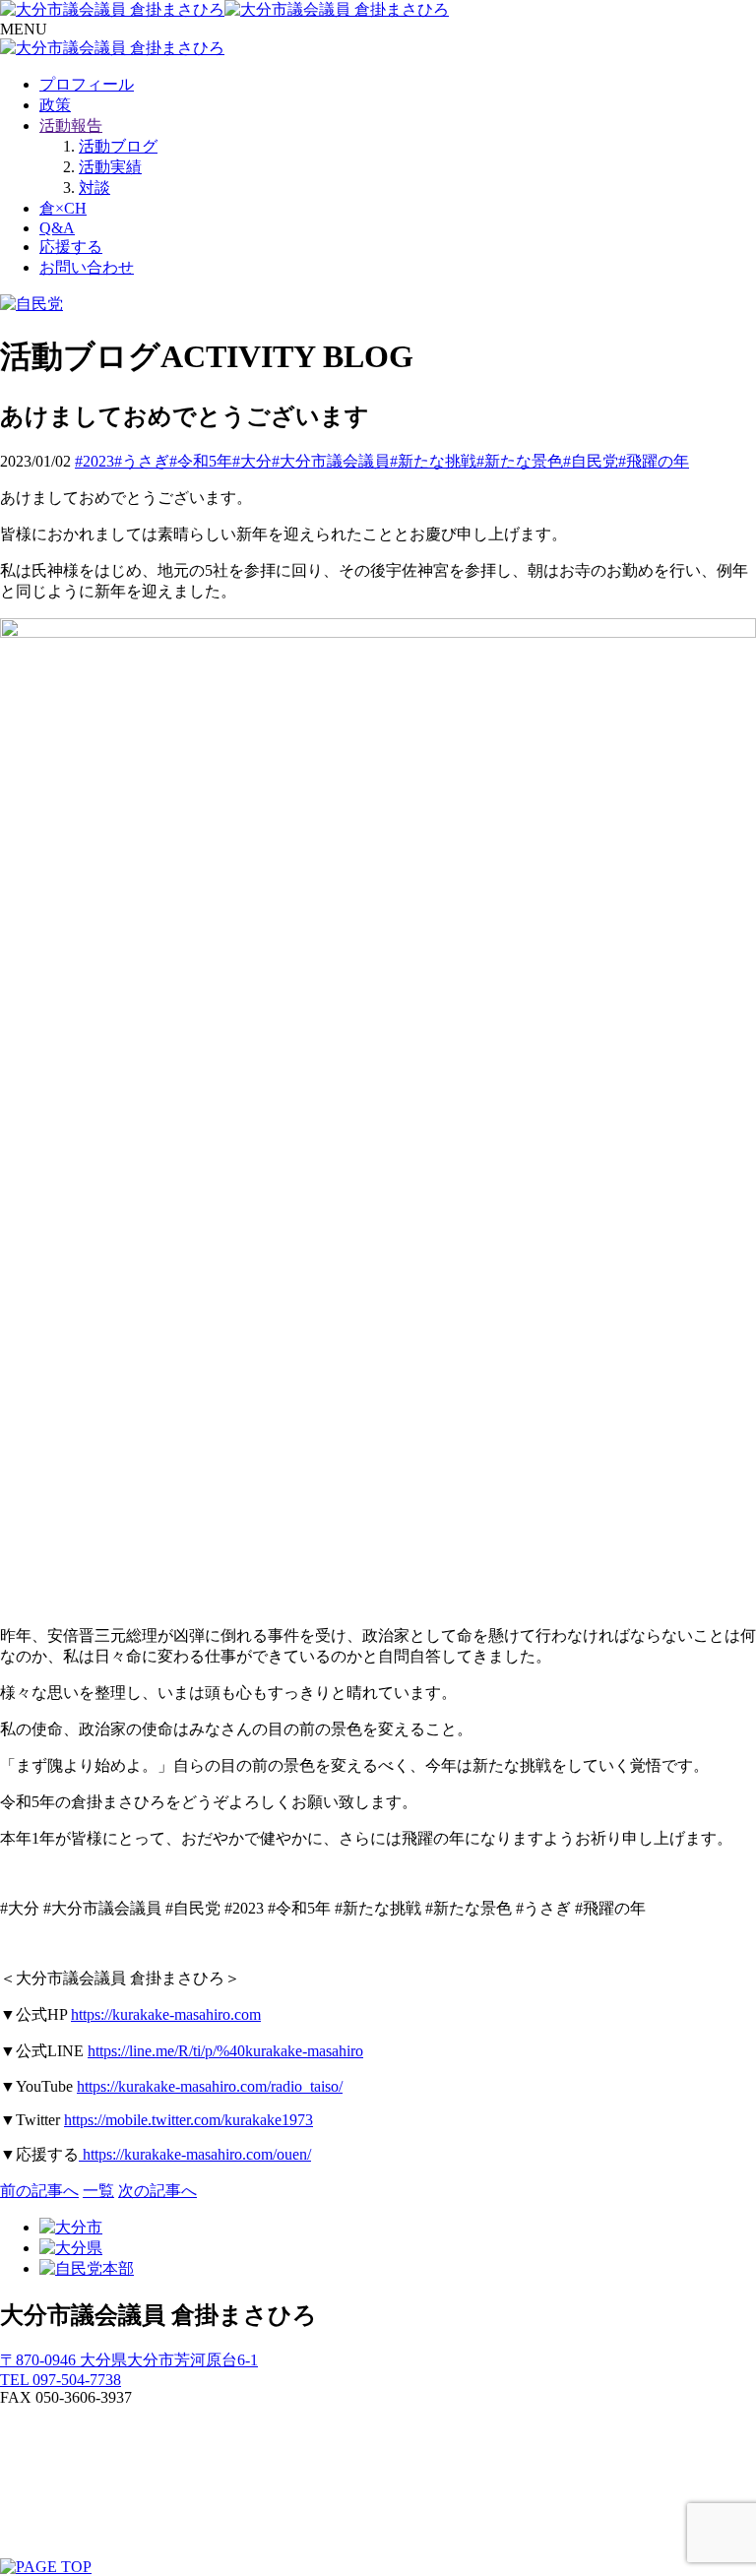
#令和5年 (201, 461)
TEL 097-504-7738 (61, 2380)
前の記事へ (39, 2191)
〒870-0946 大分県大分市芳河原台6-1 (129, 2360)
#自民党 (591, 461)
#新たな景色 (520, 461)
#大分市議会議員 (331, 461)
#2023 (94, 461)
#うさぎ (142, 461)
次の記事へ (157, 2191)
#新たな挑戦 (433, 461)
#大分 (252, 461)
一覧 (98, 2191)
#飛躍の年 (654, 461)
